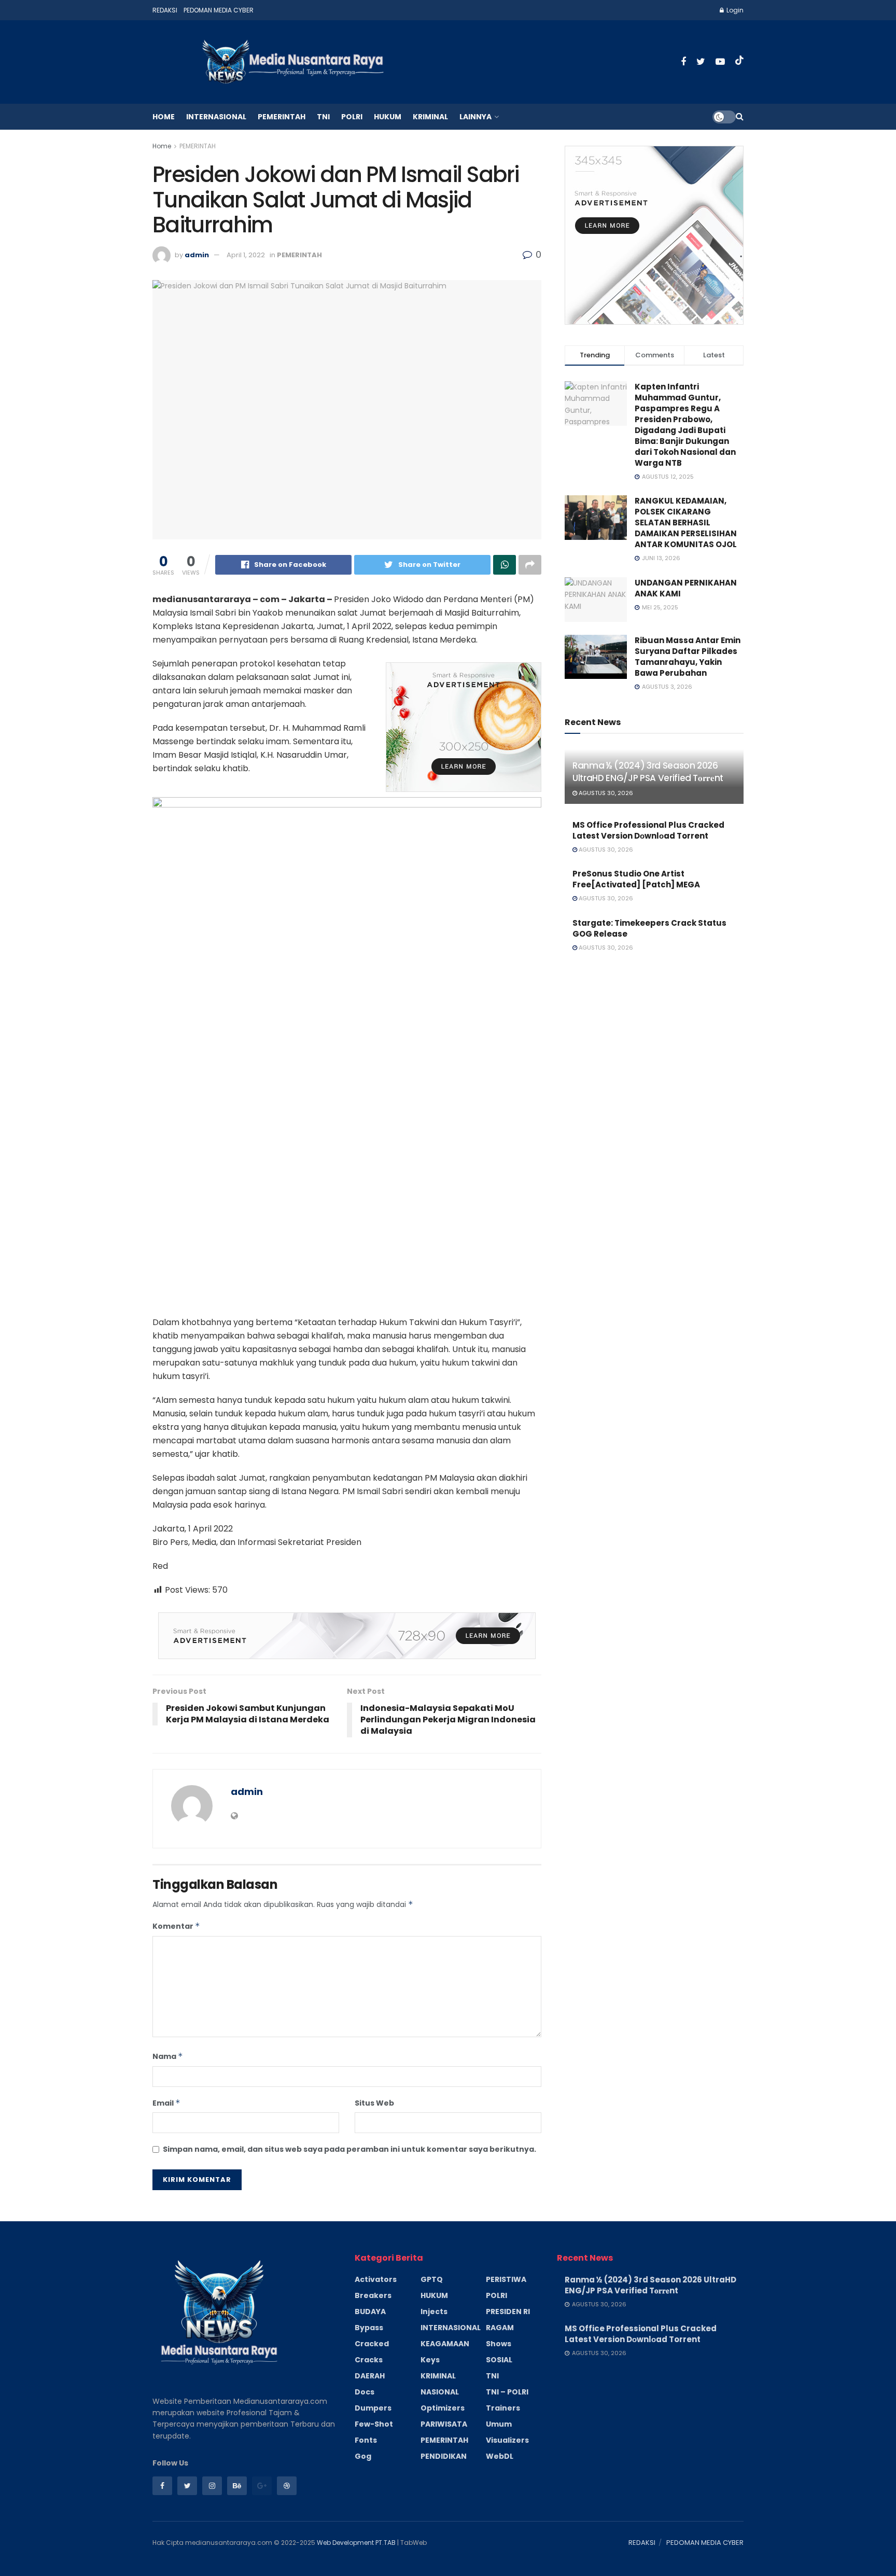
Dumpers (373, 2408)
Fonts (366, 2440)
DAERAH (370, 2376)
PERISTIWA (506, 2279)
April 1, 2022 (246, 255)
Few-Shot (374, 2424)
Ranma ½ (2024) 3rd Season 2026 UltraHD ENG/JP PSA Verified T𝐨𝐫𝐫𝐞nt (648, 772)
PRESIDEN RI (508, 2312)
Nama (168, 2056)
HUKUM (388, 117)
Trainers (503, 2408)
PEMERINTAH (282, 117)
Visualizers (507, 2440)
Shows (499, 2344)
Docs (365, 2392)
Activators (376, 2279)
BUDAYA (370, 2312)
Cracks (369, 2360)
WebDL (500, 2456)
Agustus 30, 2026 (605, 793)
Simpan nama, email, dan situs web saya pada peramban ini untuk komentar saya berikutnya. (349, 2149)
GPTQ (432, 2279)
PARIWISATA (444, 2424)
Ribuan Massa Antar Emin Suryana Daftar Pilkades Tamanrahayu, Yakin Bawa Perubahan (688, 657)
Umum (499, 2424)
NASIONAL (440, 2392)
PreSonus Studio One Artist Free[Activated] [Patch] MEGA (636, 879)
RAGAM (500, 2328)
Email (166, 2103)
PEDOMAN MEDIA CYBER (219, 10)
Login (734, 10)
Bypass (369, 2328)
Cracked (372, 2344)
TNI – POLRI (507, 2392)
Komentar (176, 1926)
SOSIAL (499, 2360)
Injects (434, 2312)
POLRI (352, 117)
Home (164, 117)
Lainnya (475, 117)
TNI (323, 117)
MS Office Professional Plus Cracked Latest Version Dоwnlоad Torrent (648, 830)
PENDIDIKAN (444, 2456)
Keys (430, 2360)
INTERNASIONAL (216, 117)
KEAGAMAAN (445, 2344)
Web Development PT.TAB (357, 2543)
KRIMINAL (430, 117)
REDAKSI (165, 10)
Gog (363, 2456)
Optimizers (443, 2408)
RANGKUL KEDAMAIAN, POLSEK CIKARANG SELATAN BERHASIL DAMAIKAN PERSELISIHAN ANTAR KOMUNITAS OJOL (686, 523)
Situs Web (374, 2103)
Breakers (373, 2295)
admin (197, 255)
